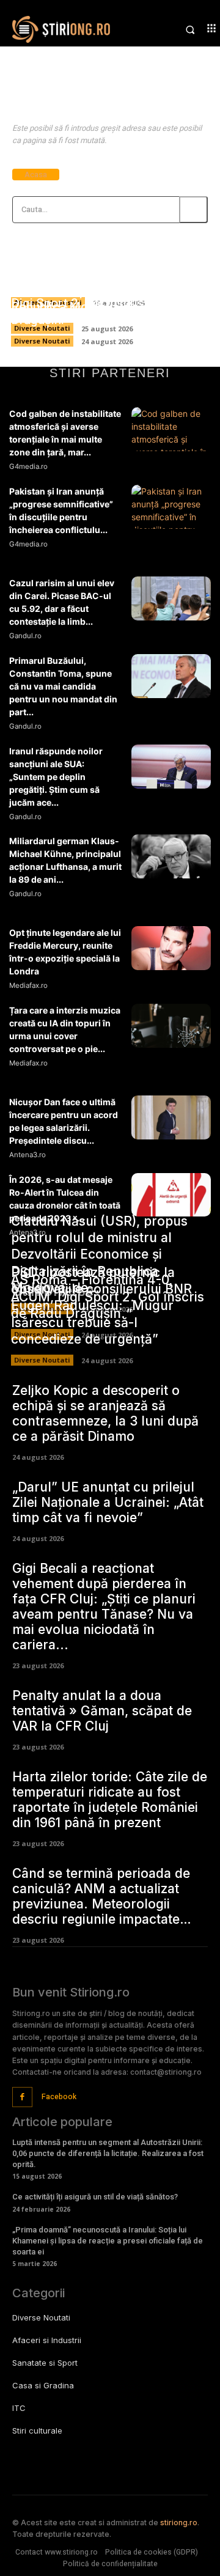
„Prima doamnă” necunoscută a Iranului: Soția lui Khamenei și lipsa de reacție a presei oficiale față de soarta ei (108, 2241)
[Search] (193, 210)
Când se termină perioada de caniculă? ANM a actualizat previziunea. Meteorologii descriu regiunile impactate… (102, 1896)
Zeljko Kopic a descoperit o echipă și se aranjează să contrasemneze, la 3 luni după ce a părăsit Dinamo (105, 1413)
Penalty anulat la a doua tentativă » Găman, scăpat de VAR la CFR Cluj (102, 1711)
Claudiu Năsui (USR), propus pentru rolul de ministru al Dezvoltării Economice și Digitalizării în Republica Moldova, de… (99, 1254)
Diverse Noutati (42, 341)
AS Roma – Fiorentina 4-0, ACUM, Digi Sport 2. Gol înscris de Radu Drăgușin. (106, 304)
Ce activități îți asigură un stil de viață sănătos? (95, 2197)
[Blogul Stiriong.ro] (61, 29)
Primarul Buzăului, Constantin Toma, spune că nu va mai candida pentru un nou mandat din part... (63, 686)
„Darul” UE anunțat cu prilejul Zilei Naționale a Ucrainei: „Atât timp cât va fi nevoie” (108, 1502)
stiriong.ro (179, 2523)
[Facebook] (22, 2097)
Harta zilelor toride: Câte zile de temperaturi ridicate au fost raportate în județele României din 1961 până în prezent (110, 1800)
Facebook (59, 2097)
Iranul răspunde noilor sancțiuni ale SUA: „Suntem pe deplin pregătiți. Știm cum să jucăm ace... (56, 777)
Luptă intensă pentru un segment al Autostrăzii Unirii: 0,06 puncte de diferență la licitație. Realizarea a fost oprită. (108, 2153)
